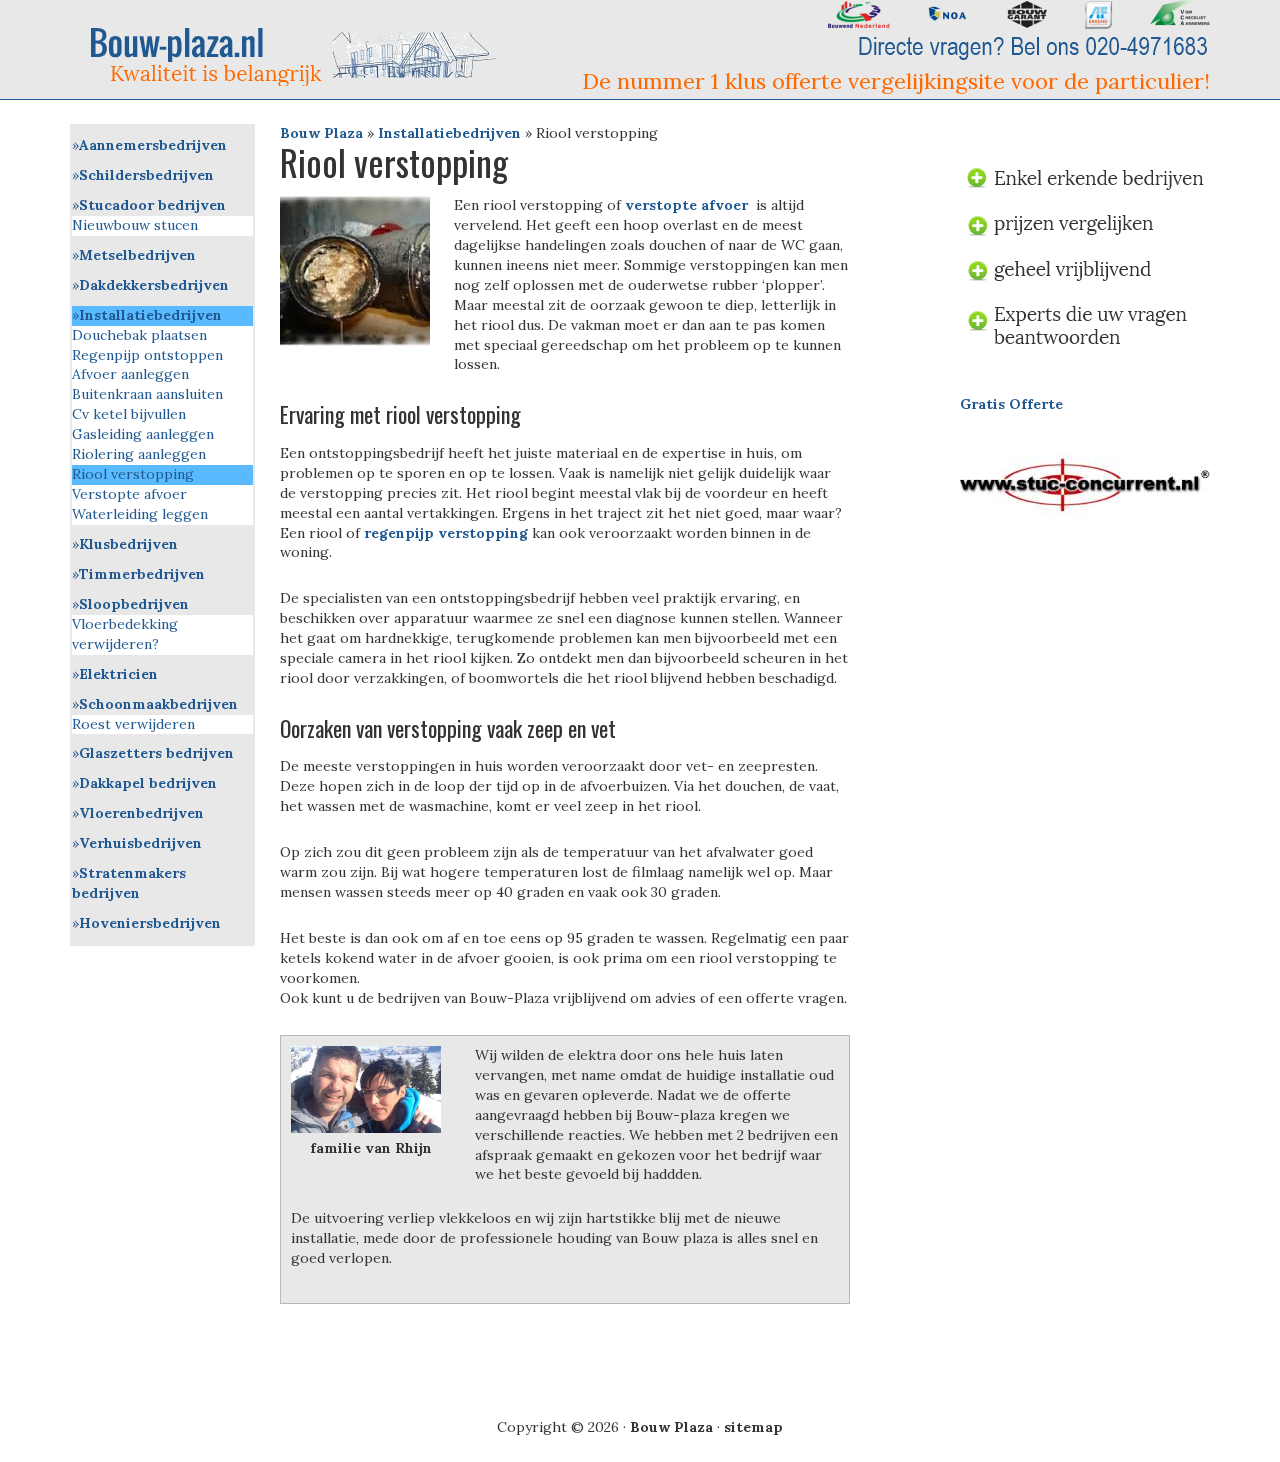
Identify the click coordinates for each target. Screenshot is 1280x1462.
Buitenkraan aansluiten (147, 394)
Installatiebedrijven (449, 133)
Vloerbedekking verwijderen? (125, 634)
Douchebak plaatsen (139, 335)
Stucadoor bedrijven (152, 205)
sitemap (753, 1427)
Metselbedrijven (137, 255)
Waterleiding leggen (140, 514)
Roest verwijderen (133, 724)
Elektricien (118, 674)
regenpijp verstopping (446, 533)
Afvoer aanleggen (130, 374)
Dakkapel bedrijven (148, 783)
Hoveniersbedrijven (150, 923)
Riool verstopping (133, 474)
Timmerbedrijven (142, 574)
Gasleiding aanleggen (143, 434)
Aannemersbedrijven (153, 145)
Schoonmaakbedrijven (158, 704)
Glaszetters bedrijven (156, 753)
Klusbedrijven (128, 544)
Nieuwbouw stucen (135, 225)
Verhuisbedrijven (140, 843)
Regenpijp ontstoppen (147, 355)
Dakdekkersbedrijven (154, 285)
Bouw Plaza (321, 133)
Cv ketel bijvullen (129, 414)
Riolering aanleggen (139, 454)
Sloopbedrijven (134, 604)
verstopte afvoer (686, 205)
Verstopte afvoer (129, 494)
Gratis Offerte (1011, 404)
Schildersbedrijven (146, 175)
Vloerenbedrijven (141, 813)
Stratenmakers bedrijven (129, 883)
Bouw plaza (300, 55)
